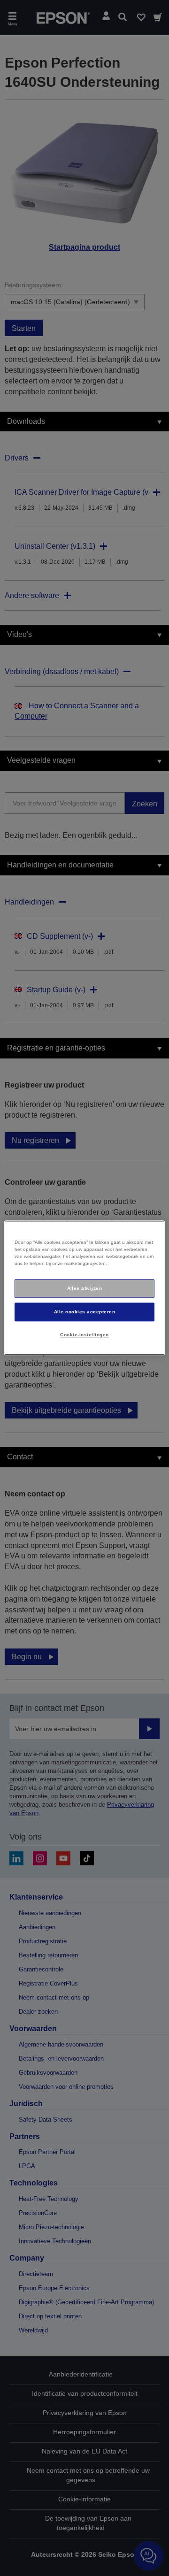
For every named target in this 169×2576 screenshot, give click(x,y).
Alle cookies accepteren (84, 1312)
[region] (84, 1288)
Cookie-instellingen (84, 1335)
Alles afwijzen (85, 1288)
